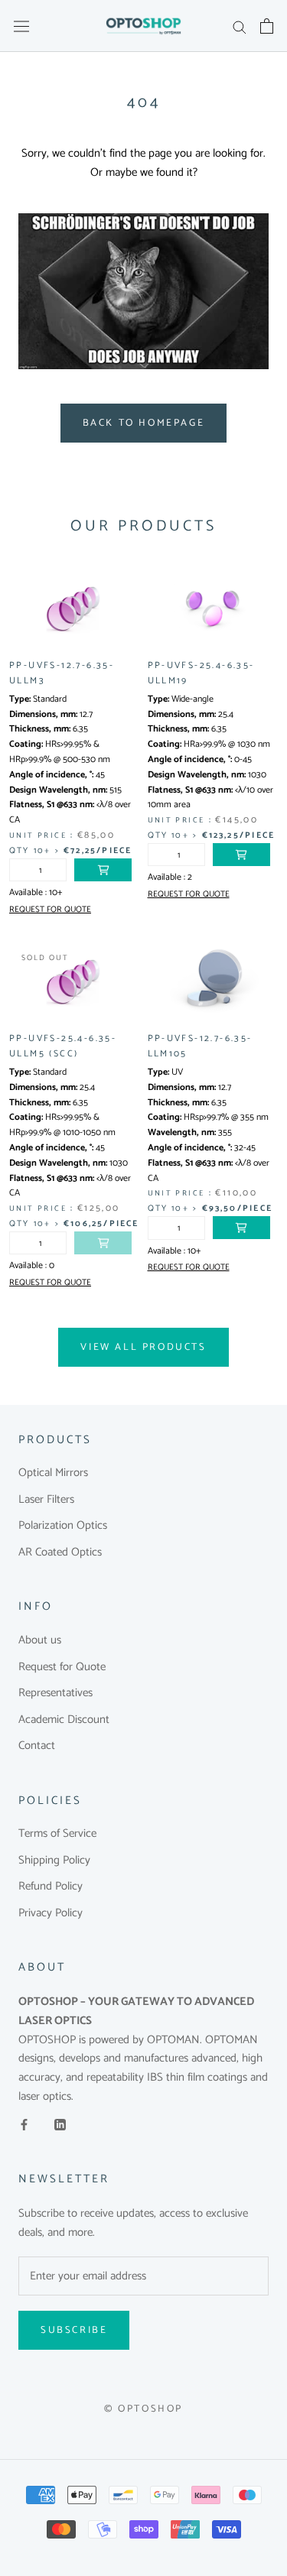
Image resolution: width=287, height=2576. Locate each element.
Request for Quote (62, 1668)
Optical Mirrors (53, 1473)
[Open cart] (267, 26)
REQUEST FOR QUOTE (50, 910)
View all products (143, 1347)
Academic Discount (64, 1720)
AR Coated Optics (60, 1553)
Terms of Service (57, 1834)
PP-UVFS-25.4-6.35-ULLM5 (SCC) (63, 1046)
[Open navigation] (21, 26)
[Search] (240, 26)
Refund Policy (51, 1887)
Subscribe (74, 2330)
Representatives (55, 1694)
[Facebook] (24, 2125)
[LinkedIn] (60, 2125)
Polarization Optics (63, 1526)
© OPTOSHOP (143, 2409)
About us (40, 1641)
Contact (37, 1746)
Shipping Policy (54, 1861)
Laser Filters (46, 1500)
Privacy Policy (51, 1914)
